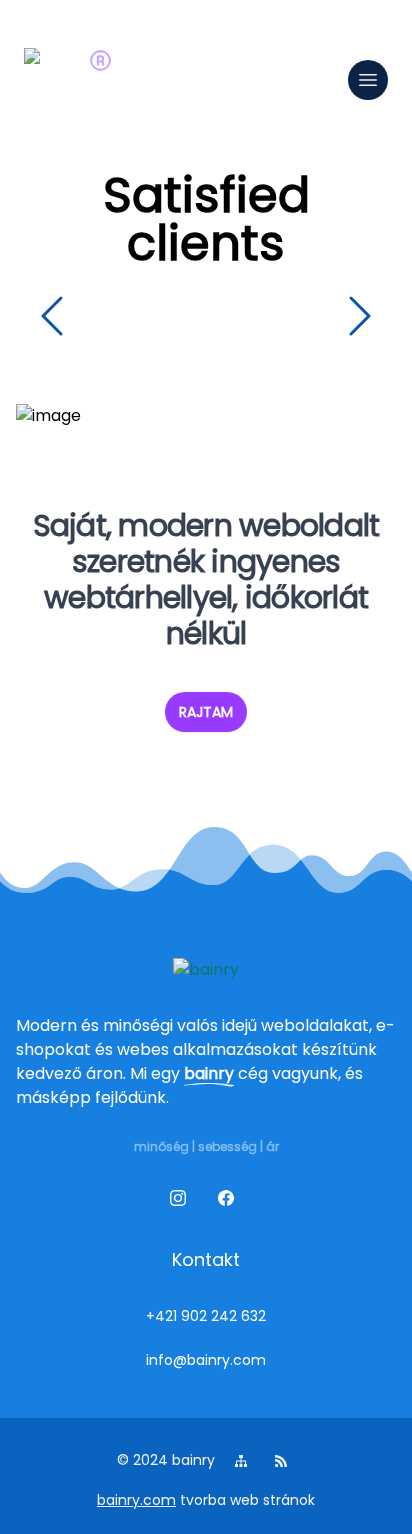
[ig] (182, 1202)
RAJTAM (206, 712)
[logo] (56, 80)
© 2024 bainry (166, 1460)
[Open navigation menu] (368, 80)
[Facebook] (230, 1202)
